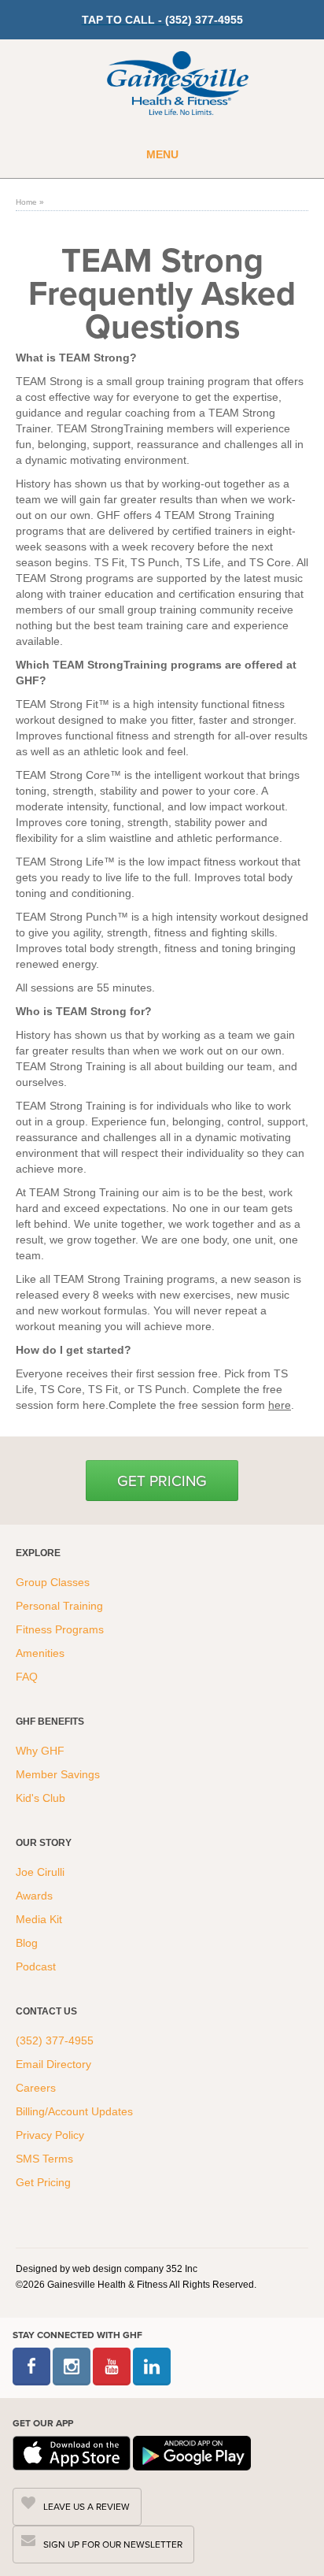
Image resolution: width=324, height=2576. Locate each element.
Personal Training (61, 1606)
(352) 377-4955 (55, 2040)
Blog (28, 1943)
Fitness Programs (61, 1629)
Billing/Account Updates (74, 2111)
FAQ (28, 1677)
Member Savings (59, 1774)
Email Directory (53, 2064)
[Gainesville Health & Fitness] (178, 85)
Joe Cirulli (40, 1872)
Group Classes (54, 1582)
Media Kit (39, 1919)
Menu (162, 154)
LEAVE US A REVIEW (87, 2506)
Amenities (40, 1653)
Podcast (36, 1966)
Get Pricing (162, 1480)
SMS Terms (44, 2159)
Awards (34, 1896)
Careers (36, 2088)
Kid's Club (42, 1798)
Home (26, 202)
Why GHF (42, 1751)
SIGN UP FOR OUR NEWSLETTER (113, 2544)
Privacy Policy (50, 2135)
